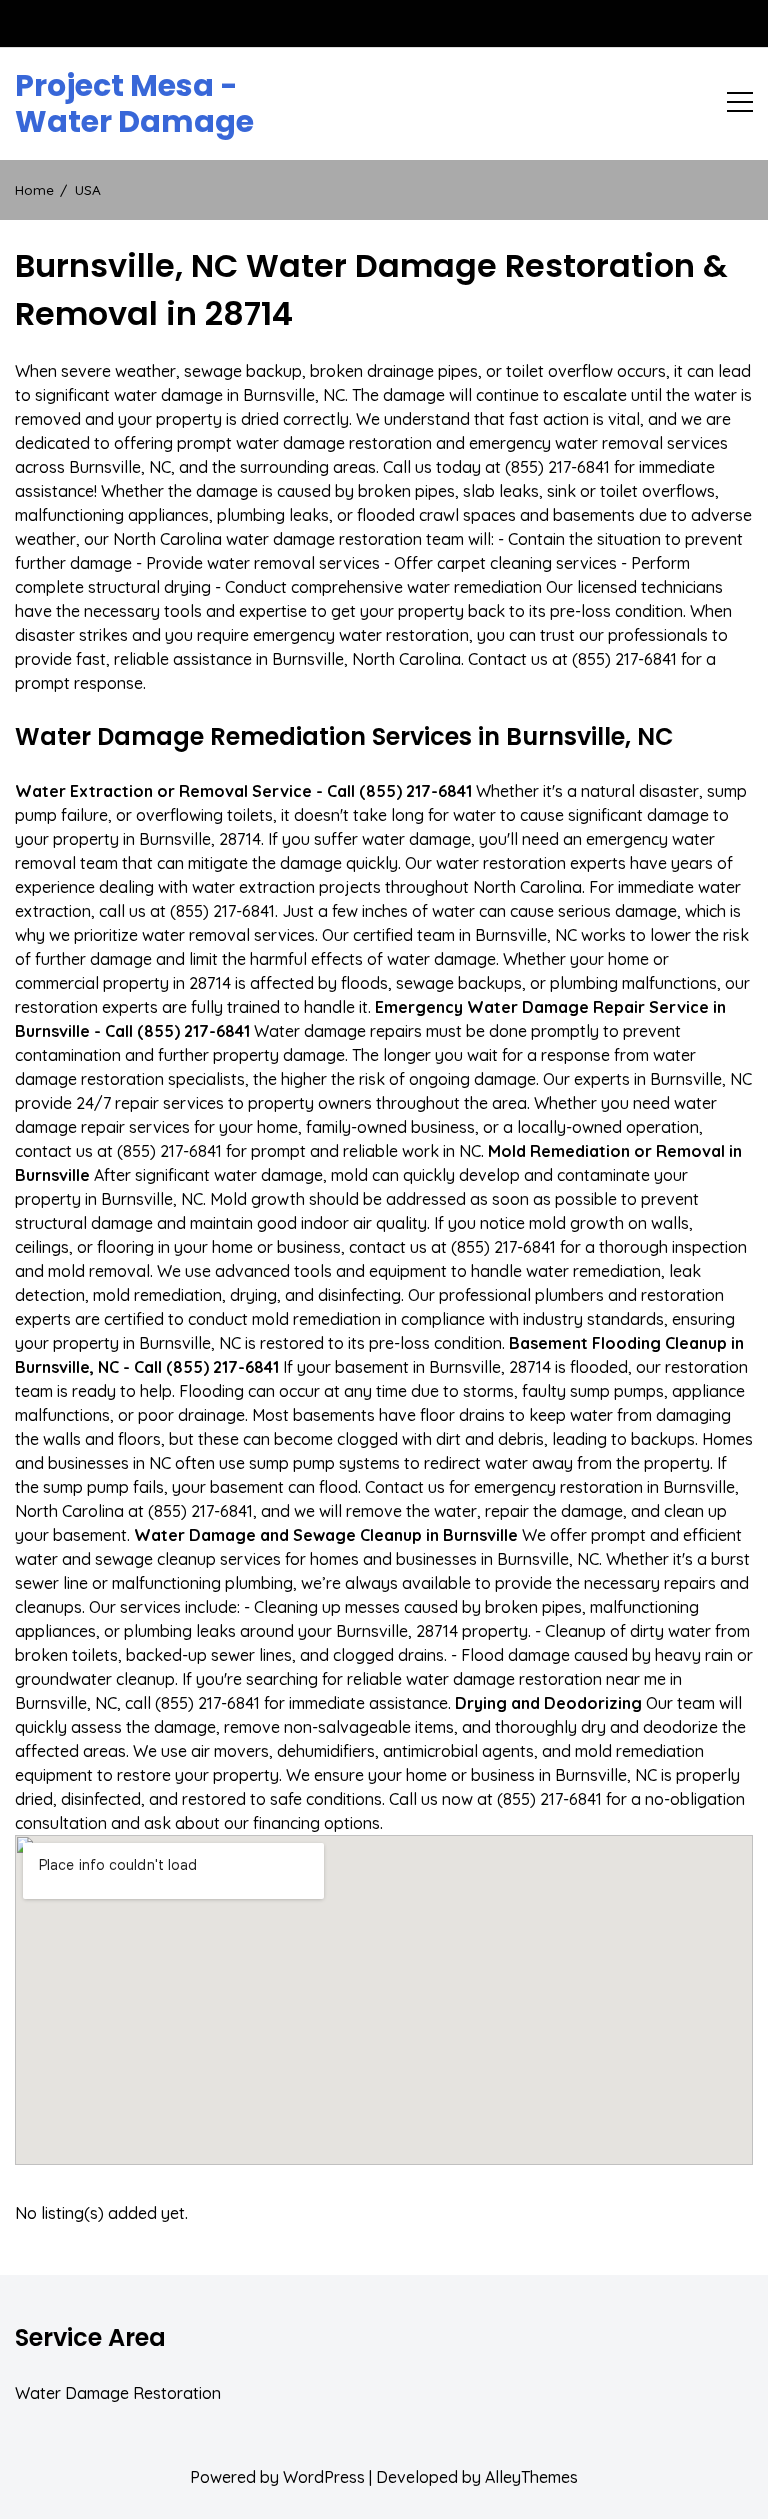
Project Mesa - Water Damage (134, 104)
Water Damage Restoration (118, 2393)
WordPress (324, 2477)
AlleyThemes (531, 2477)
